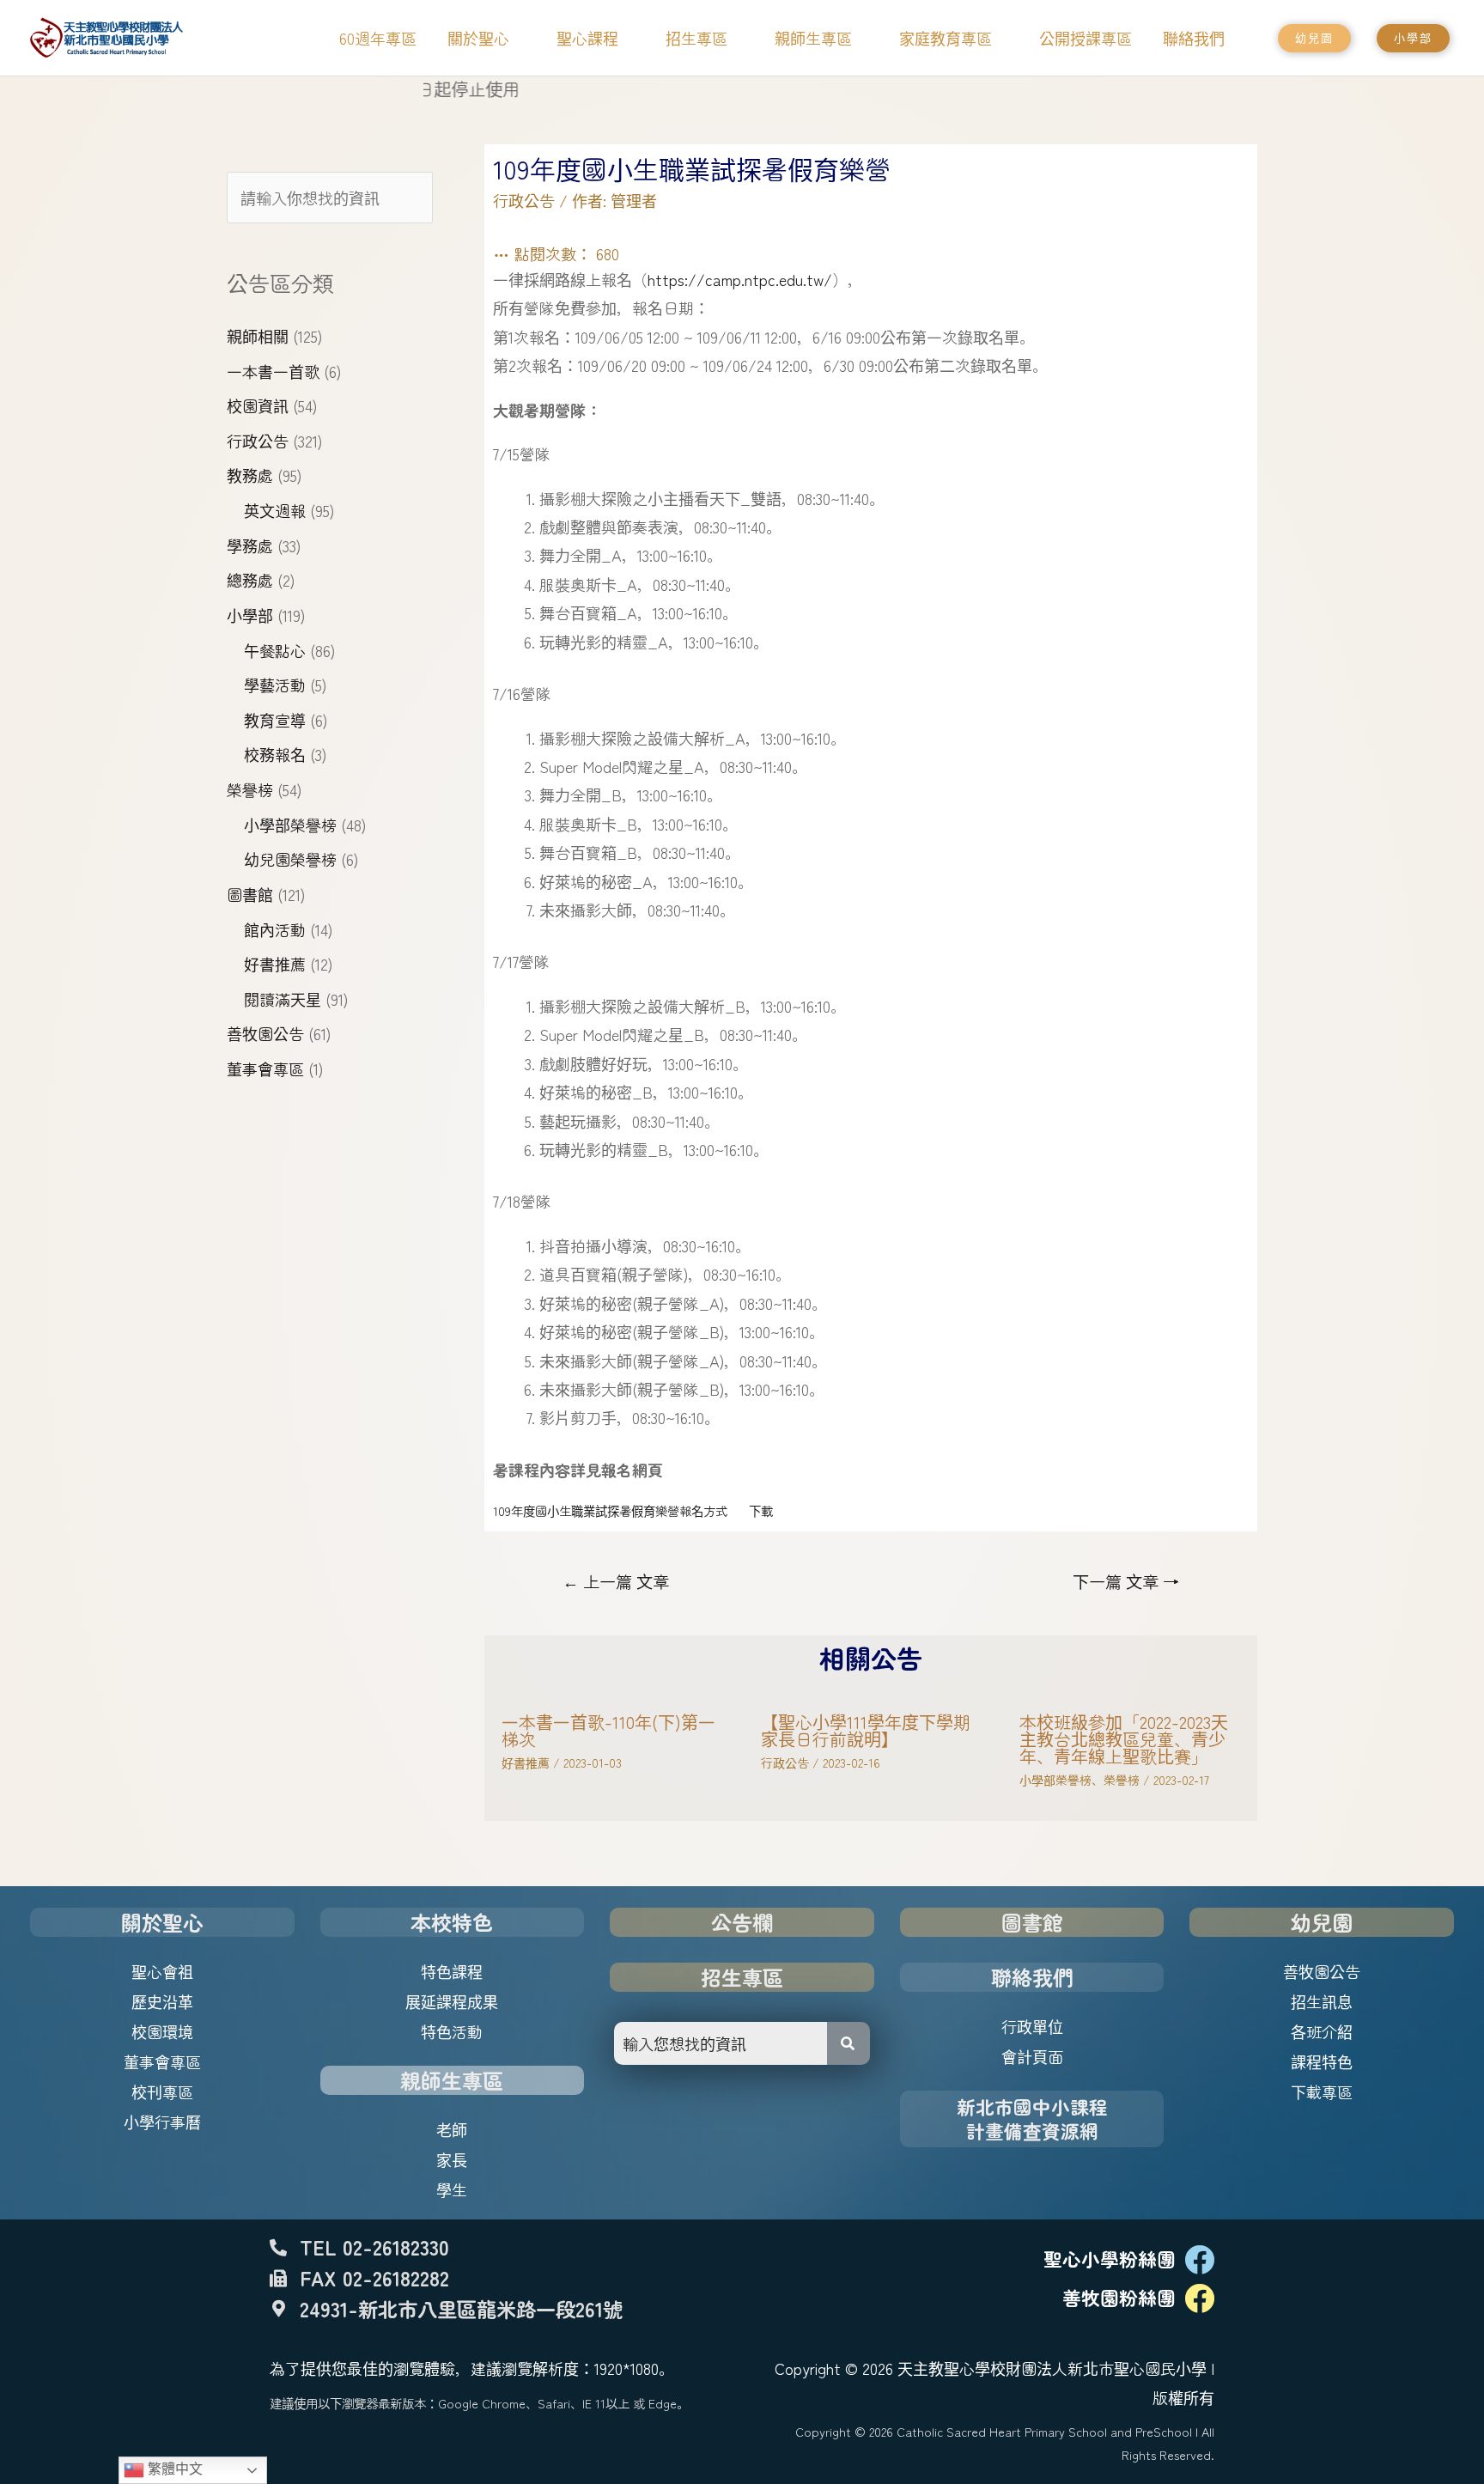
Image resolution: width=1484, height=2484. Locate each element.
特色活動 (452, 2031)
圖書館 (250, 894)
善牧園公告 (265, 1033)
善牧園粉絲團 (1119, 2297)
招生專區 (742, 1977)
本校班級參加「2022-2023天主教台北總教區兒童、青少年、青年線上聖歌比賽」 (1124, 1739)
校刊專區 (162, 2091)
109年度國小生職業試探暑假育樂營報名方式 (610, 1510)
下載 (761, 1510)
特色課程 (452, 1971)
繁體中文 (173, 2469)
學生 (452, 2189)
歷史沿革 (162, 2001)
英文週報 (275, 510)
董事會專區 (265, 1068)
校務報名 (275, 754)
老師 (452, 2129)
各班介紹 (1322, 2031)
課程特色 (1322, 2061)
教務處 (250, 475)
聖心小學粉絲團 (1110, 2259)
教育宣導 (275, 720)
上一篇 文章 (616, 1581)
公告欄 (742, 1922)
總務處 (250, 580)
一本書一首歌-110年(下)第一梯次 (608, 1730)
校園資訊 (258, 405)
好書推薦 (275, 964)
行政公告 (258, 441)
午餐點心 (275, 650)
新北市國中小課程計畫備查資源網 (1032, 2119)
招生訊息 (1322, 2001)
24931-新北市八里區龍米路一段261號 (461, 2309)
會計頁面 (1032, 2056)
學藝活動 (275, 685)
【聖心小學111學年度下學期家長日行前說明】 (866, 1730)
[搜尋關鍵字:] (330, 198)
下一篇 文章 (1126, 1581)
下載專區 (1322, 2091)
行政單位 (1032, 2026)
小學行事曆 (162, 2122)
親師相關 (258, 336)
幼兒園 (1322, 1922)
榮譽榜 (250, 789)
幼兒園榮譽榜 (290, 859)
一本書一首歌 (273, 371)
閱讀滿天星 (283, 999)
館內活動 (275, 929)
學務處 (250, 545)
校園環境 (162, 2031)
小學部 (250, 615)
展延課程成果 (452, 2001)
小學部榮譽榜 (290, 825)
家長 (452, 2159)
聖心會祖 (162, 1971)
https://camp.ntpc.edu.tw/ (740, 279)
